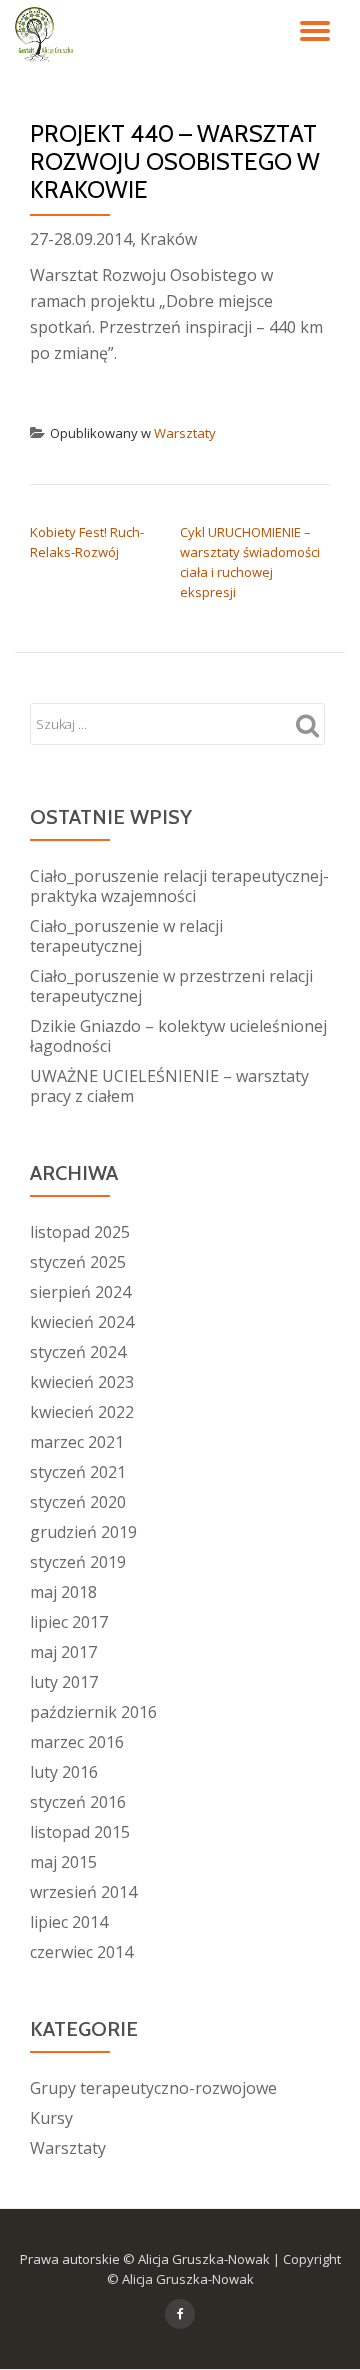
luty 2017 (64, 1682)
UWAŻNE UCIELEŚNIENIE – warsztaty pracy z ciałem (169, 1086)
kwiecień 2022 (82, 1412)
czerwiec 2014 (81, 1952)
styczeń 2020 (78, 1502)
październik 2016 (93, 1712)
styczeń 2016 (78, 1802)
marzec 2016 (77, 1742)
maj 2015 (63, 1862)
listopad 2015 (80, 1832)
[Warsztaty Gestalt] (47, 35)
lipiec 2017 (69, 1622)
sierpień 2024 (80, 1292)
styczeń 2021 (78, 1472)
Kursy (51, 2118)
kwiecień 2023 (82, 1382)
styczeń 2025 (78, 1262)
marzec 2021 (77, 1442)
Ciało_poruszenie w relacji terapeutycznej (126, 936)
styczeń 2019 (78, 1562)
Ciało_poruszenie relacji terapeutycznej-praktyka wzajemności (179, 886)
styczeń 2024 (78, 1352)
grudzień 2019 (83, 1532)
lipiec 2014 (69, 1922)
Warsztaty (185, 433)
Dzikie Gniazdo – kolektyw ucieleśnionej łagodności (178, 1036)
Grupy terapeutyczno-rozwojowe (153, 2088)
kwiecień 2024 (82, 1322)
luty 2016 (64, 1772)
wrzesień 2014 (83, 1892)
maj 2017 (63, 1652)
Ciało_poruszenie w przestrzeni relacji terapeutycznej (171, 986)
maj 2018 (63, 1592)
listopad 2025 (80, 1232)
